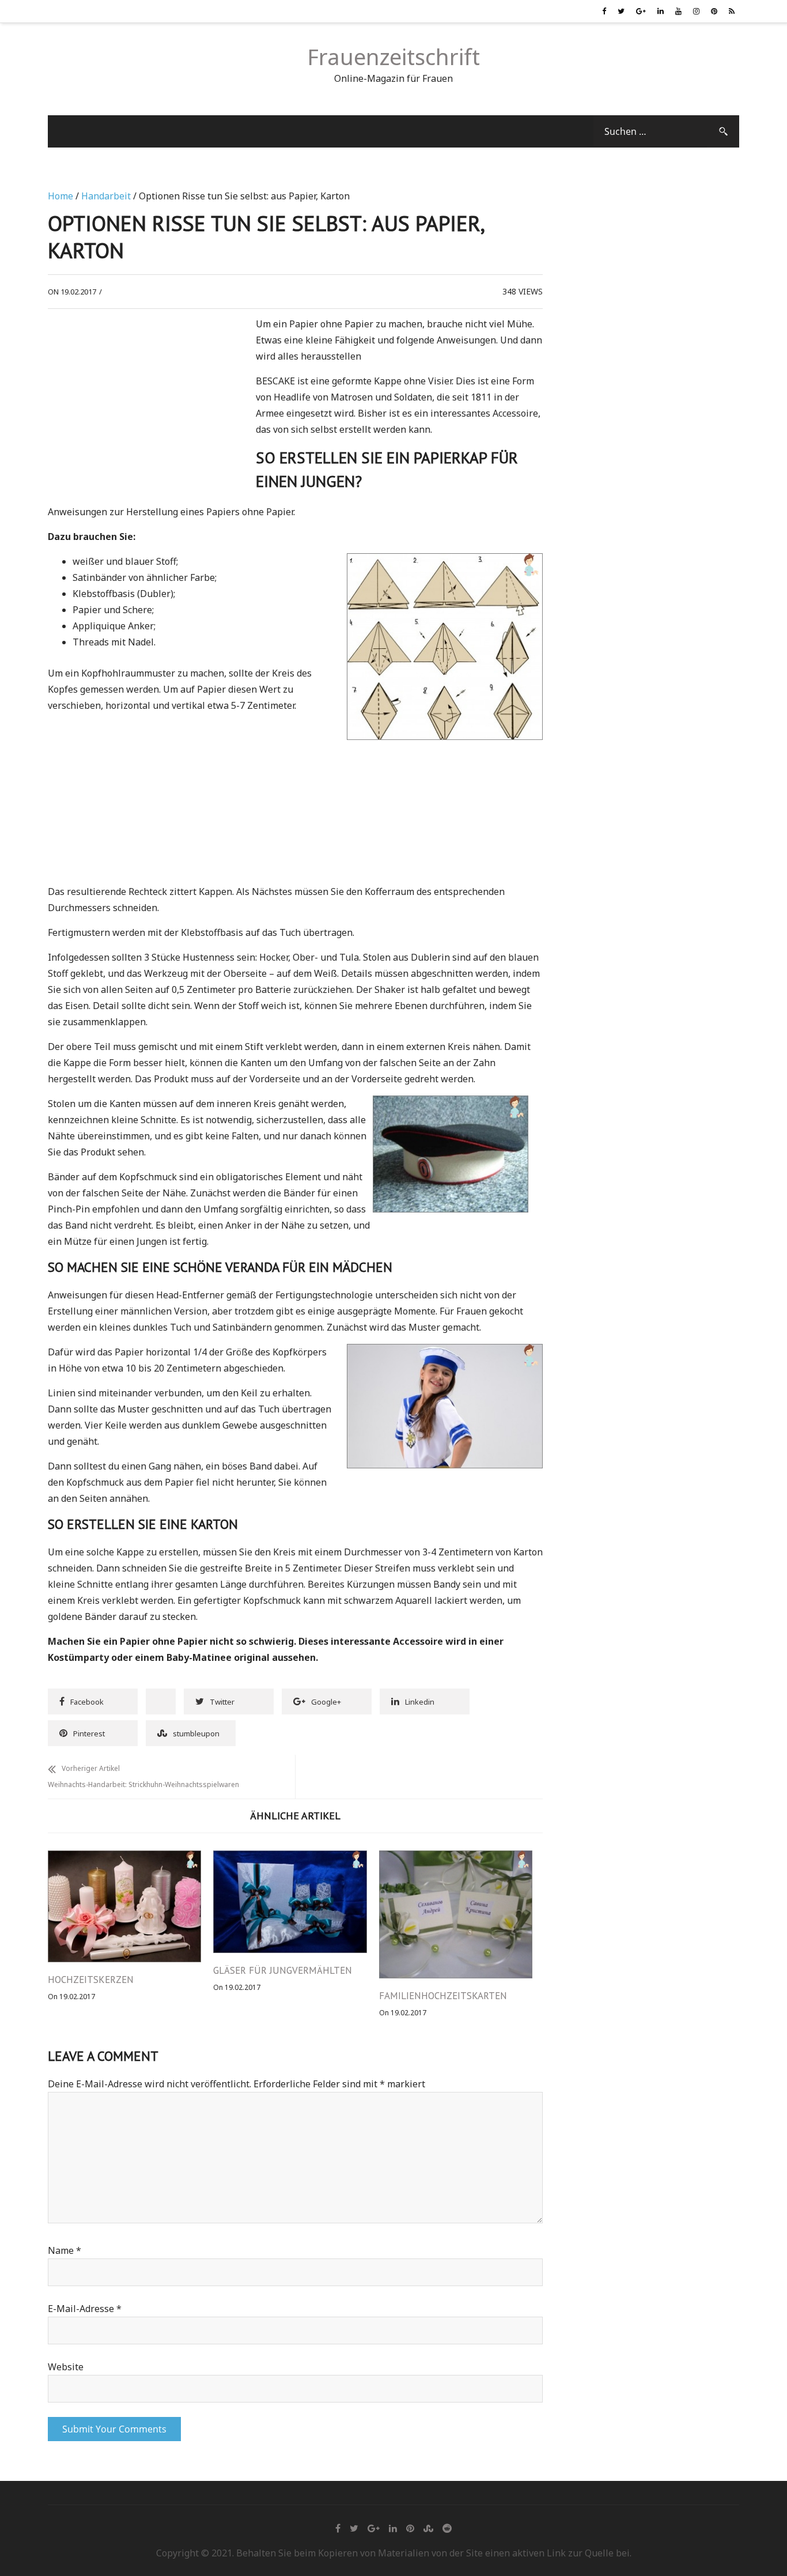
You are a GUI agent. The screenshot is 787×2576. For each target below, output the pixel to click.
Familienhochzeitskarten (443, 1996)
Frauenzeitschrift (393, 56)
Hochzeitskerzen (91, 1980)
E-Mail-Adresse (85, 2309)
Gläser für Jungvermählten (283, 1970)
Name (65, 2250)
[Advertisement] (145, 402)
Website (66, 2367)
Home (60, 196)
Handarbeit (106, 196)
